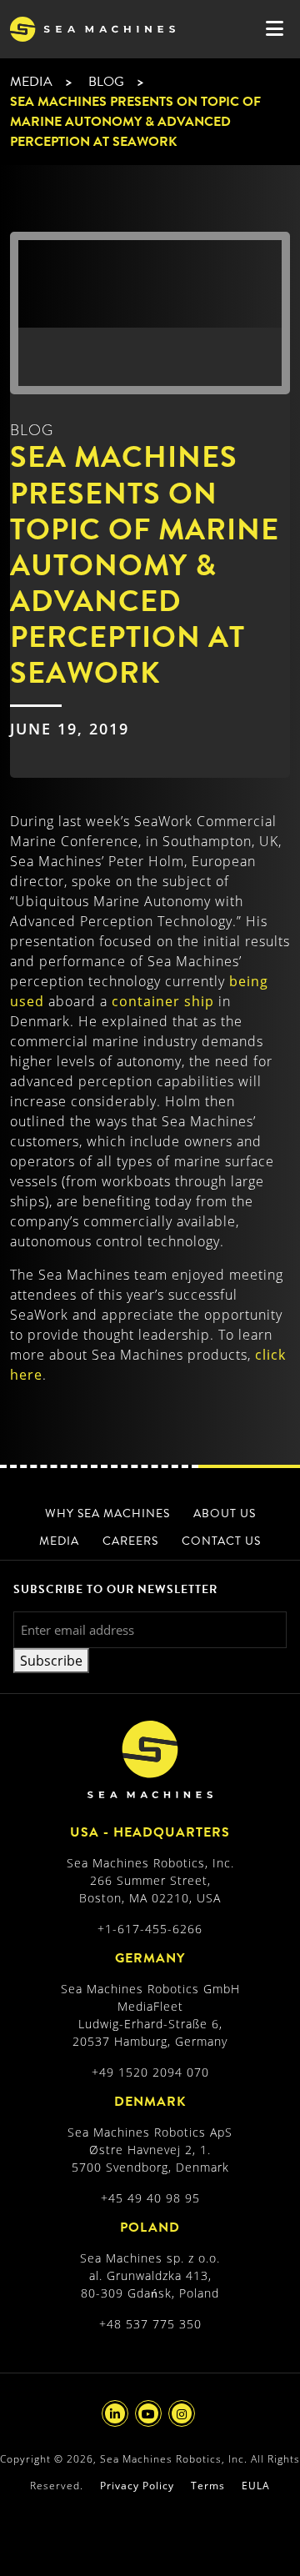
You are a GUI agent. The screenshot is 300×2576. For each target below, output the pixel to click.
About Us (225, 1514)
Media (31, 82)
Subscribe (51, 1661)
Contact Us (221, 1541)
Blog (106, 82)
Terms (208, 2486)
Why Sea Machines (107, 1514)
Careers (130, 1541)
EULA (256, 2486)
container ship (163, 1001)
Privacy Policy (137, 2486)
